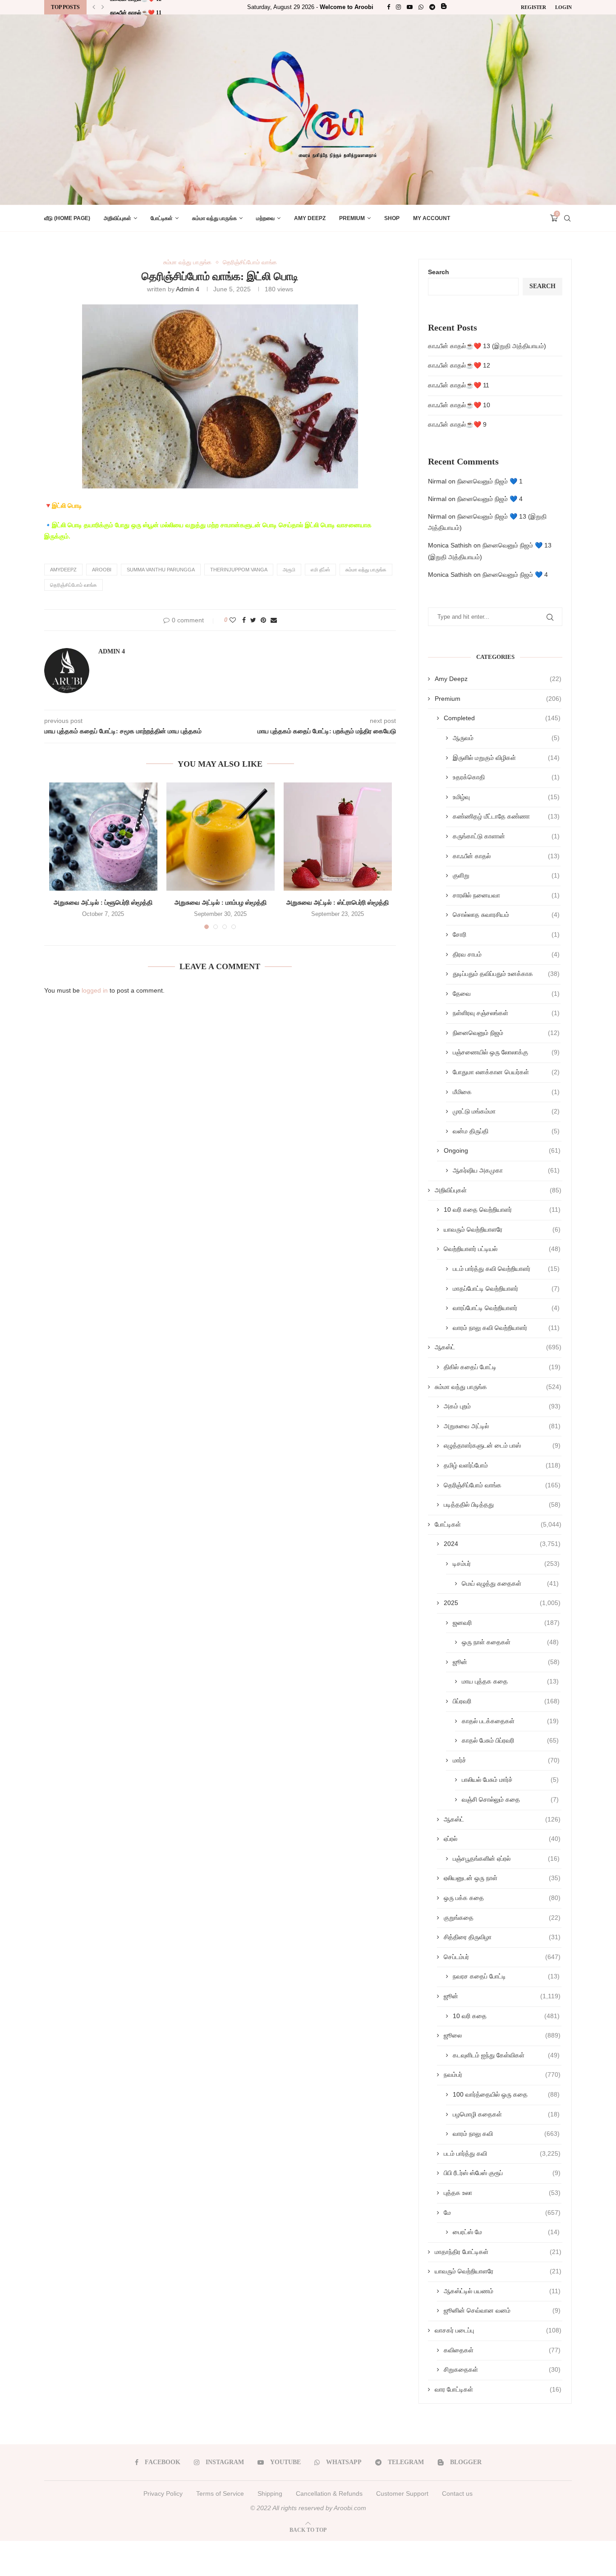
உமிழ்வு (506, 797)
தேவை (506, 994)
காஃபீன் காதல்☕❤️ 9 (457, 424)
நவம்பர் (502, 2075)
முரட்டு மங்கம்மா (506, 1111)
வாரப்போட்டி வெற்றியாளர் (506, 1308)
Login (563, 7)
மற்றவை (265, 218)
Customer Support (402, 2493)
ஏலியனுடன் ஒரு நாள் (502, 1878)
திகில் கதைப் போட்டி (502, 1367)
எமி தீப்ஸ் (320, 570)
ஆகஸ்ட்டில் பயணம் (502, 2291)
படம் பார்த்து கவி (502, 2153)
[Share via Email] (274, 620)
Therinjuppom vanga (239, 570)
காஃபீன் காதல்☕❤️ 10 (459, 405)
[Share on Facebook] (244, 620)
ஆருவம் (506, 738)
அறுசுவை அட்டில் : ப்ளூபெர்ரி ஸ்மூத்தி (103, 903)
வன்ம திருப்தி (506, 1131)
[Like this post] (233, 620)
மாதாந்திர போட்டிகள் (498, 2252)
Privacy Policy (163, 2493)
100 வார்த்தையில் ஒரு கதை (506, 2094)
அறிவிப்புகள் (117, 218)
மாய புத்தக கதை (510, 1681)
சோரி (506, 934)
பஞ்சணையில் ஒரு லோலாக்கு (506, 1052)
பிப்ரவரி (506, 1701)
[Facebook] (388, 7)
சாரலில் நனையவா (506, 895)
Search (439, 272)
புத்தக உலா (502, 2193)
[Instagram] (398, 7)
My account (432, 218)
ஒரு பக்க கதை (502, 1898)
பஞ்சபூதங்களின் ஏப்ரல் (506, 1858)
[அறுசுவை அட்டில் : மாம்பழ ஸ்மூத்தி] (221, 837)
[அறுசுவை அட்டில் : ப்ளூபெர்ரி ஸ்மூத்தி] (103, 837)
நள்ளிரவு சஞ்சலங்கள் (506, 1013)
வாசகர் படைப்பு (498, 2330)
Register (533, 7)
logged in (95, 990)
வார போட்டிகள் (498, 2389)
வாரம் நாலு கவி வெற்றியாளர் (506, 1328)
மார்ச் (506, 1760)
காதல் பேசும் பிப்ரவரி (510, 1740)
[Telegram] (432, 7)
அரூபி (289, 570)
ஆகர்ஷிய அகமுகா (506, 1170)
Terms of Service (220, 2493)
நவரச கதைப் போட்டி (506, 1976)
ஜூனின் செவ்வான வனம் (502, 2310)
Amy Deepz (310, 218)
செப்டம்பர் (502, 1957)
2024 (502, 1544)
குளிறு (506, 875)
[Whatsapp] (421, 7)
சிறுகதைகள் (502, 2369)
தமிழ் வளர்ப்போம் (502, 1465)
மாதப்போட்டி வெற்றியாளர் (506, 1288)
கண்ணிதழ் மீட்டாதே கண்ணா (506, 816)
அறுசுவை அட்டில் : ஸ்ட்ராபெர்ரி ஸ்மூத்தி (338, 903)
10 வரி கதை (506, 2016)
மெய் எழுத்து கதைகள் (510, 1583)
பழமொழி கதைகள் (506, 2114)
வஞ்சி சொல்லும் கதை (510, 1799)
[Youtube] (410, 7)
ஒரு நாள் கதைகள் (510, 1642)
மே (502, 2213)
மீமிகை (506, 1092)
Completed (502, 718)
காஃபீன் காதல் (506, 856)
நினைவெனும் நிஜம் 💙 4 (490, 499)
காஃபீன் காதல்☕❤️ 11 (136, 8)
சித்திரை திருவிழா (502, 1937)
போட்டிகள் (162, 218)
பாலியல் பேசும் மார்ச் (510, 1780)
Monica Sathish (450, 545)
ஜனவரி (506, 1623)
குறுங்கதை (502, 1918)
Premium (352, 218)
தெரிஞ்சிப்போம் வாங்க (250, 262)
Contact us (457, 2493)
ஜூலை (502, 2035)
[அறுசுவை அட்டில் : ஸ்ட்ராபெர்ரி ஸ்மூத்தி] (338, 837)
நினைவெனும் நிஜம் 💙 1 (490, 481)
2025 (502, 1603)
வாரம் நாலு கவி (506, 2134)
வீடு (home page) (67, 218)
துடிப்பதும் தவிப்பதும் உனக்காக (506, 974)
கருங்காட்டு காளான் (506, 836)
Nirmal (437, 481)
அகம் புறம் (502, 1406)
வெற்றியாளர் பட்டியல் (502, 1249)
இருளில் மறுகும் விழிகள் (506, 758)
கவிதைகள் (502, 2350)
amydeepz (63, 570)
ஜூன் (506, 1662)
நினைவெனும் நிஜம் (506, 1033)
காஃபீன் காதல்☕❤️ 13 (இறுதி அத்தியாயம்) (487, 346)
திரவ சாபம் (506, 954)
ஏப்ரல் (502, 1839)
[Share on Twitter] (253, 620)
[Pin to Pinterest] (263, 620)
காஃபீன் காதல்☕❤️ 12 (459, 365)
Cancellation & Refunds (329, 2493)
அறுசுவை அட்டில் (502, 1426)
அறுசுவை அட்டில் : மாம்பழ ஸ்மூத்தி (221, 903)
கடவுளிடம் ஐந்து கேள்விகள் (506, 2055)
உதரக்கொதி (506, 777)
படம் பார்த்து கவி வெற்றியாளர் (506, 1269)
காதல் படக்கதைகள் (510, 1721)
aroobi (102, 570)
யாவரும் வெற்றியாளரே (502, 1229)
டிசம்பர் (506, 1564)
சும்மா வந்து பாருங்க (214, 218)
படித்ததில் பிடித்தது (502, 1504)
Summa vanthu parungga (161, 570)
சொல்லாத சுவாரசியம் (506, 915)
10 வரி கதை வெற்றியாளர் (502, 1210)
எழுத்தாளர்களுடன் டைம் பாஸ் (502, 1445)
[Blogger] (444, 7)
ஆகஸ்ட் (498, 1347)
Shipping (270, 2493)
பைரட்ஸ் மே (506, 2232)
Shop (392, 218)
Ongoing (502, 1150)
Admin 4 (188, 289)
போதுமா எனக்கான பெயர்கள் (506, 1072)
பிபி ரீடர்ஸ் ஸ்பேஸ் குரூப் (502, 2173)
